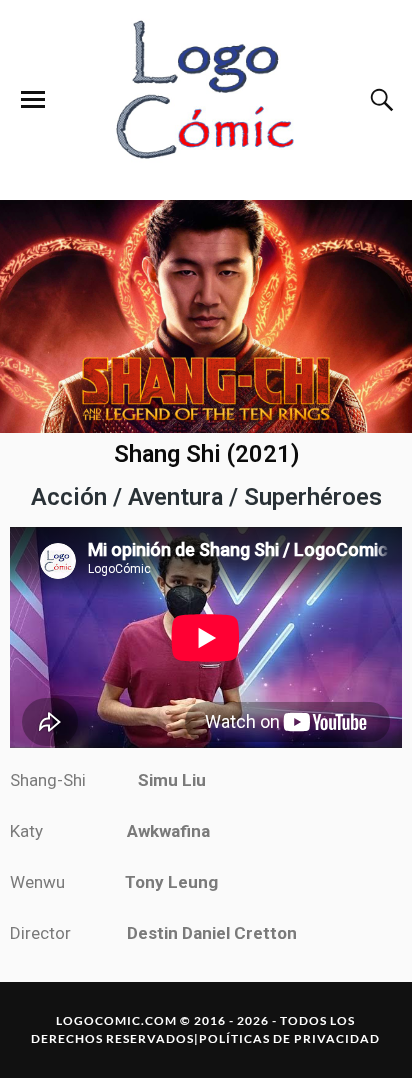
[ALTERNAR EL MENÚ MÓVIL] (33, 100)
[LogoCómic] (206, 100)
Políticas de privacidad (289, 1038)
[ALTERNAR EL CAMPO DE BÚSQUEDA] (379, 100)
